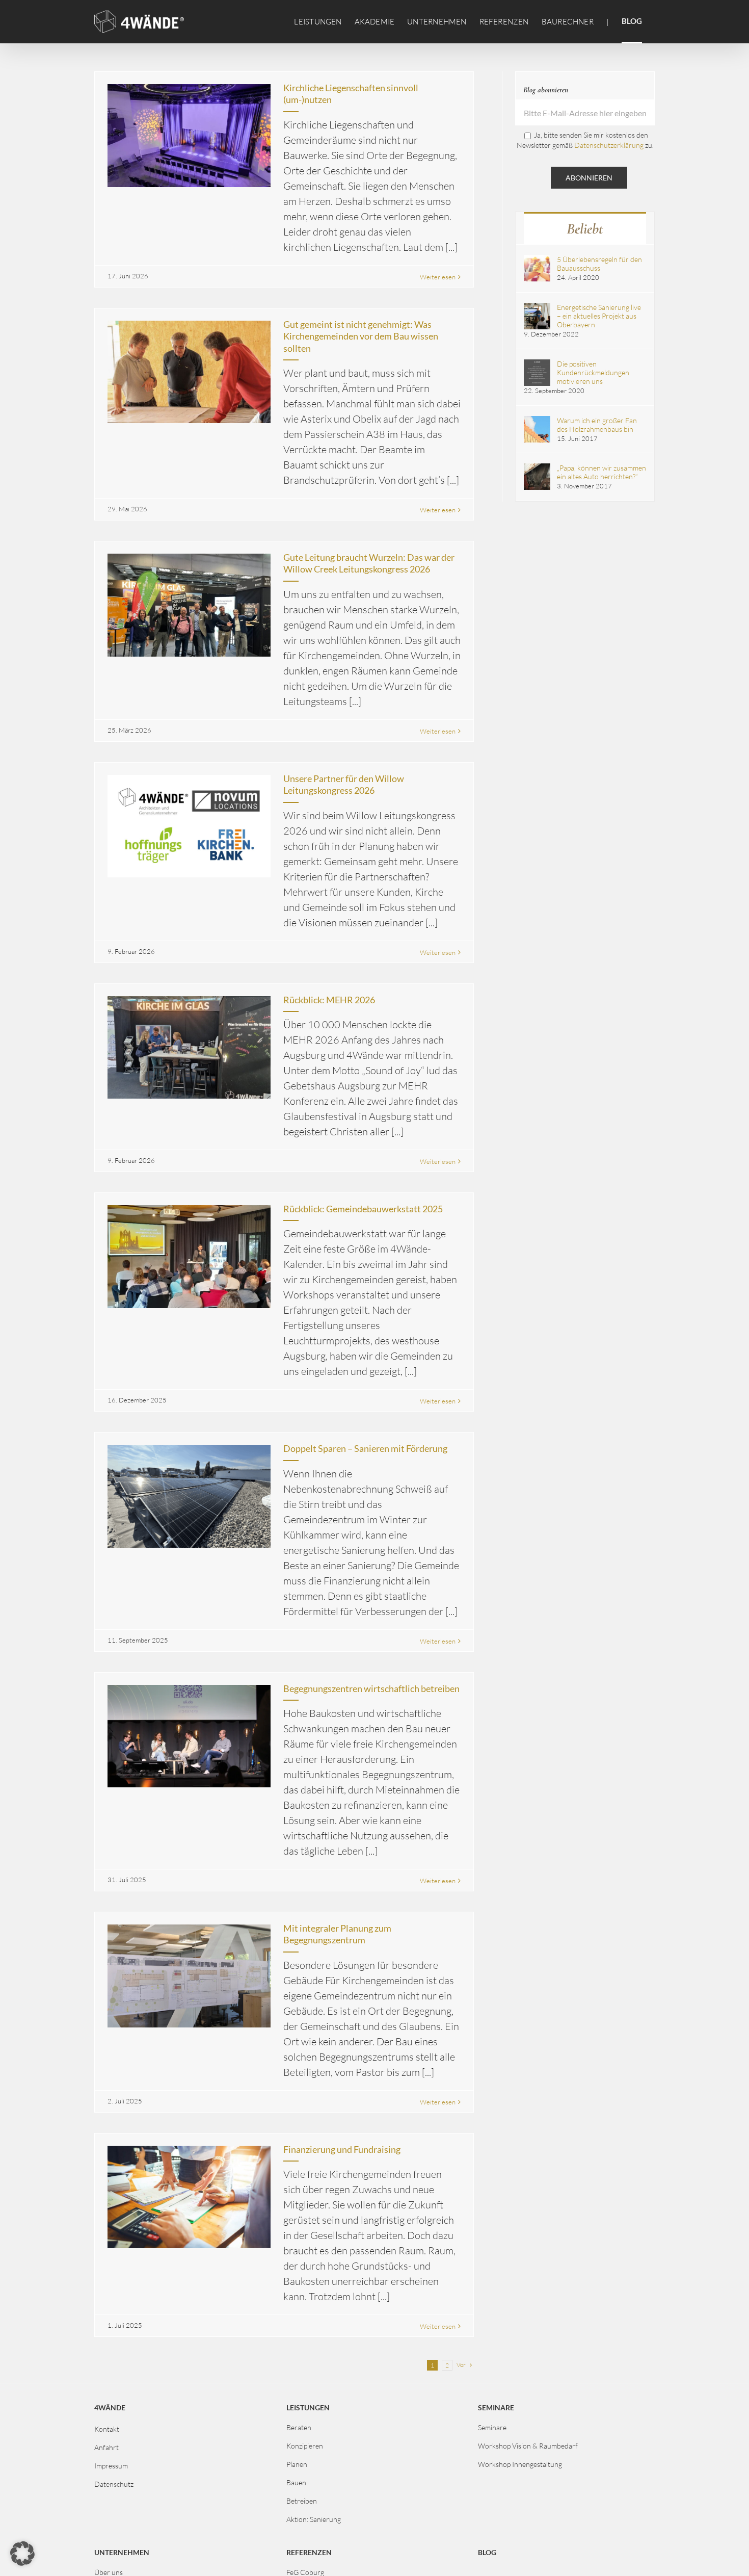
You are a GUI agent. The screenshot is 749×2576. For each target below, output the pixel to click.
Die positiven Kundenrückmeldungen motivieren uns (593, 372)
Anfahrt (106, 2447)
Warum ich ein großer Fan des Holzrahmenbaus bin (597, 425)
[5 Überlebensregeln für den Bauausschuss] (537, 259)
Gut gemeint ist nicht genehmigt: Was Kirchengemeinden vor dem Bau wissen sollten (361, 336)
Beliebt (585, 229)
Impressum (111, 2466)
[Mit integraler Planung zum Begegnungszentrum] (189, 1976)
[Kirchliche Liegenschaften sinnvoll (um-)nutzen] (189, 136)
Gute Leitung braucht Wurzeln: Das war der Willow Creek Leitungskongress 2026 (369, 563)
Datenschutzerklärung (609, 145)
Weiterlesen (438, 277)
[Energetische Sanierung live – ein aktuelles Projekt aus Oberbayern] (537, 307)
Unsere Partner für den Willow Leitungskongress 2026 (344, 784)
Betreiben (302, 2501)
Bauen (296, 2482)
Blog (487, 2552)
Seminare (492, 2427)
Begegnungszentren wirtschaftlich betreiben (371, 1688)
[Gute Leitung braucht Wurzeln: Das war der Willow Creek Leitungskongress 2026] (189, 605)
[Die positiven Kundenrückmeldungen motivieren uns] (537, 364)
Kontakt (107, 2429)
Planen (297, 2464)
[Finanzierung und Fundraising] (189, 2197)
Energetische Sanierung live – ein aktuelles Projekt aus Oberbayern (599, 316)
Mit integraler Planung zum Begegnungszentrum (337, 1934)
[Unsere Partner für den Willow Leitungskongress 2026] (189, 826)
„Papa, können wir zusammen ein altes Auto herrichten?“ (601, 472)
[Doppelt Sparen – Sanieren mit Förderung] (189, 1496)
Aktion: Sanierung (314, 2519)
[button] (22, 2554)
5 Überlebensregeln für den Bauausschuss (599, 264)
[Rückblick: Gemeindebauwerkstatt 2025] (189, 1257)
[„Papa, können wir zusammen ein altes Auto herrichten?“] (537, 468)
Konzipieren (305, 2446)
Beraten (299, 2427)
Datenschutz (114, 2484)
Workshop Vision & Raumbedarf (528, 2446)
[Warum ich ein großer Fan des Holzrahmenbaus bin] (537, 420)
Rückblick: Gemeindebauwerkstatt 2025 (363, 1209)
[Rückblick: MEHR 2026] (189, 1048)
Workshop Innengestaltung (520, 2464)
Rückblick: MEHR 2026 (329, 1000)
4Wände (110, 2408)
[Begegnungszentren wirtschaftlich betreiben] (189, 1736)
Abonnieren (589, 178)
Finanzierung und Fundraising (342, 2149)
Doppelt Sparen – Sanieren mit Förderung (365, 1448)
